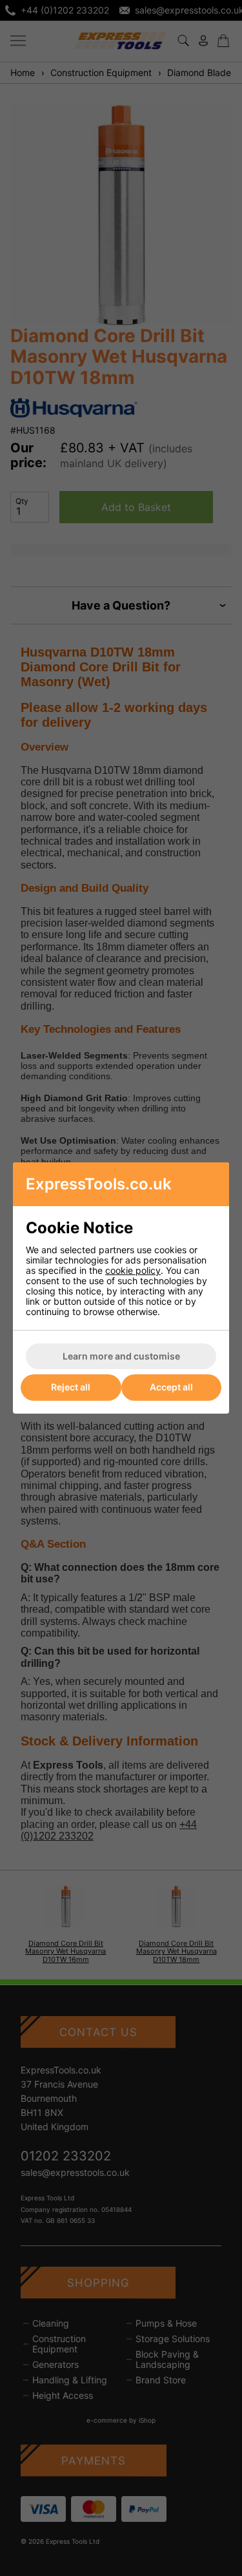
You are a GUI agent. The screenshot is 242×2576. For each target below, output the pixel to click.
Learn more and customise (121, 1356)
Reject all (71, 1387)
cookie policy (133, 1270)
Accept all (171, 1387)
